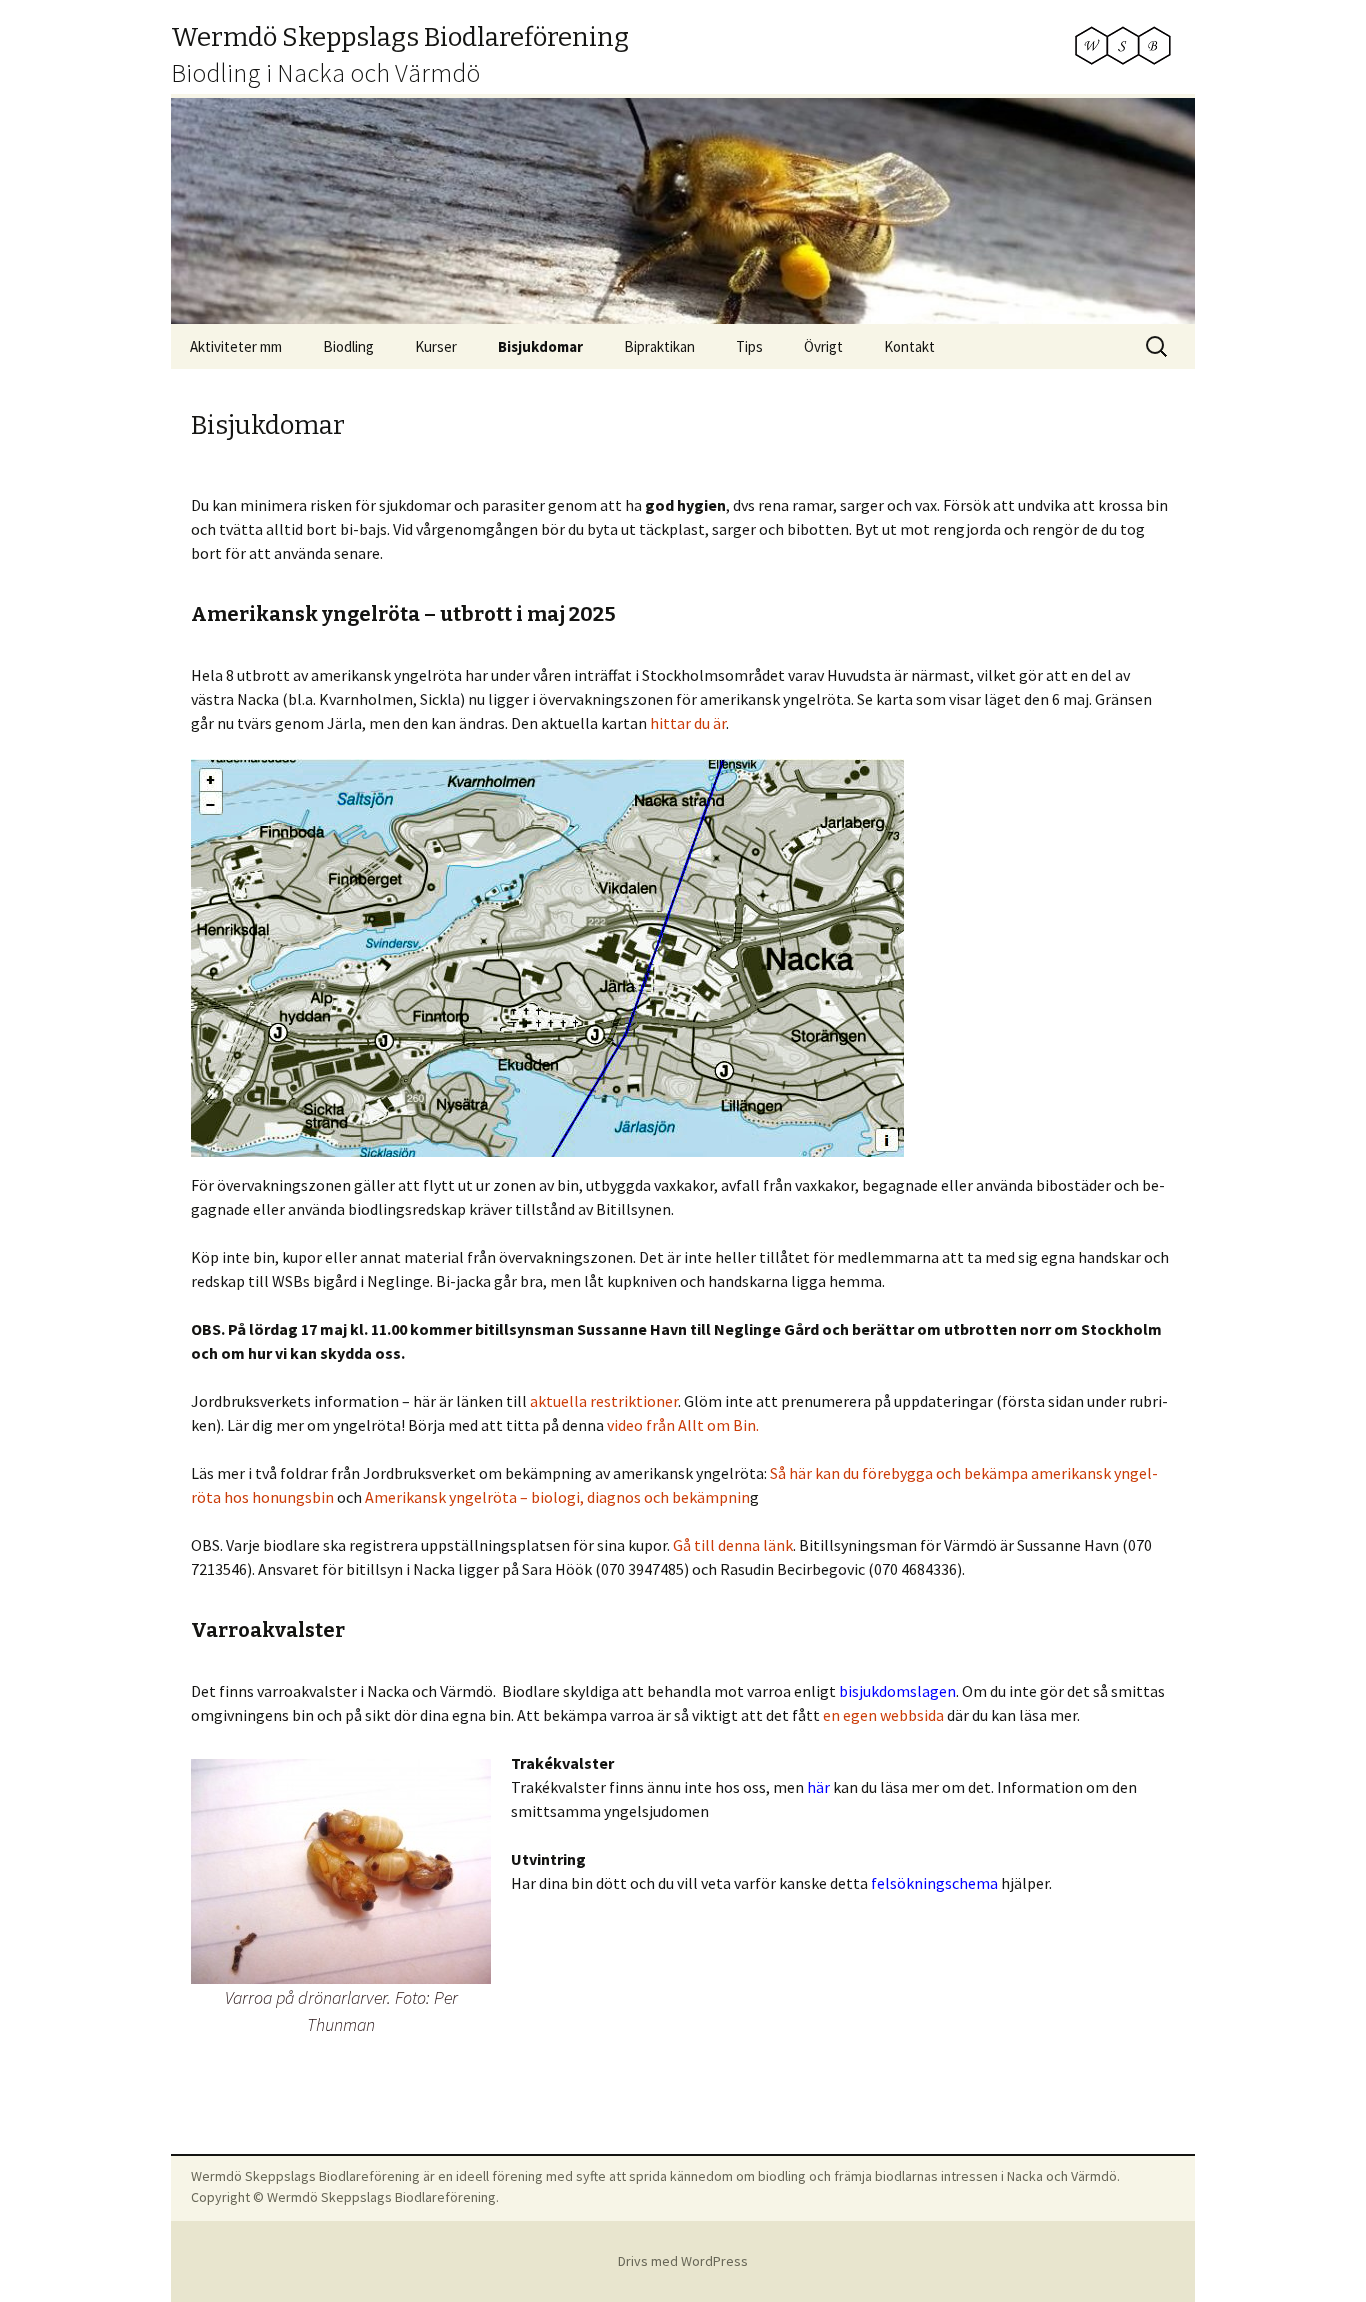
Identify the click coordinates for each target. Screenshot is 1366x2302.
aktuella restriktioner (604, 1401)
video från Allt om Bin (681, 1425)
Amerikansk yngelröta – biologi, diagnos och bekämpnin (557, 1497)
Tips (749, 346)
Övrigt (823, 346)
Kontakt (909, 346)
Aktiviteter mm (236, 346)
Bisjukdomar (540, 346)
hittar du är (688, 723)
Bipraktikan (659, 346)
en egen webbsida (883, 1715)
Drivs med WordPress (683, 2261)
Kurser (436, 346)
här (818, 1787)
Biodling (348, 346)
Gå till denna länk (733, 1545)
